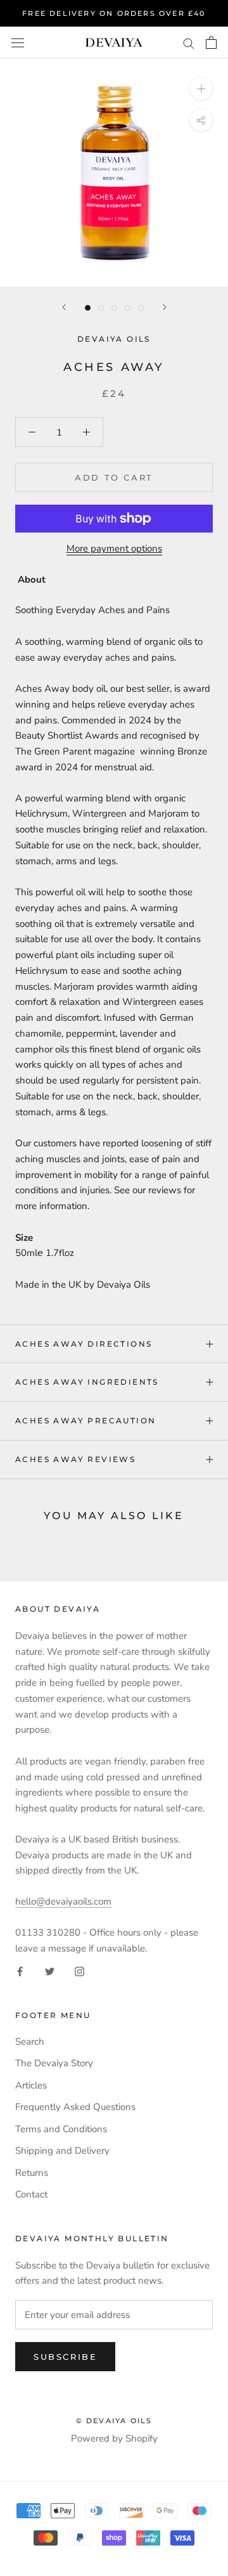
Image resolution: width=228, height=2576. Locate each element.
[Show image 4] (128, 308)
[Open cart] (211, 42)
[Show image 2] (101, 308)
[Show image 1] (88, 308)
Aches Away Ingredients (87, 1382)
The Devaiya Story (54, 2063)
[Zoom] (201, 88)
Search (30, 2042)
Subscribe (65, 2357)
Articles (31, 2085)
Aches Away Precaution (85, 1421)
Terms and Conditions (61, 2129)
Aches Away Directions (84, 1344)
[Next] (165, 307)
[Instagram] (79, 1971)
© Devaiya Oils (114, 2421)
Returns (32, 2173)
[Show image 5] (141, 308)
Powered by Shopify (114, 2438)
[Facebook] (20, 1971)
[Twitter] (50, 1971)
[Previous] (64, 307)
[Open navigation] (18, 42)
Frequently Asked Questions (75, 2107)
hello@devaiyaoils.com (63, 1901)
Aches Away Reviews (75, 1459)
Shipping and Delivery (62, 2151)
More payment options (114, 548)
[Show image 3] (114, 308)
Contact (31, 2194)
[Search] (189, 43)
